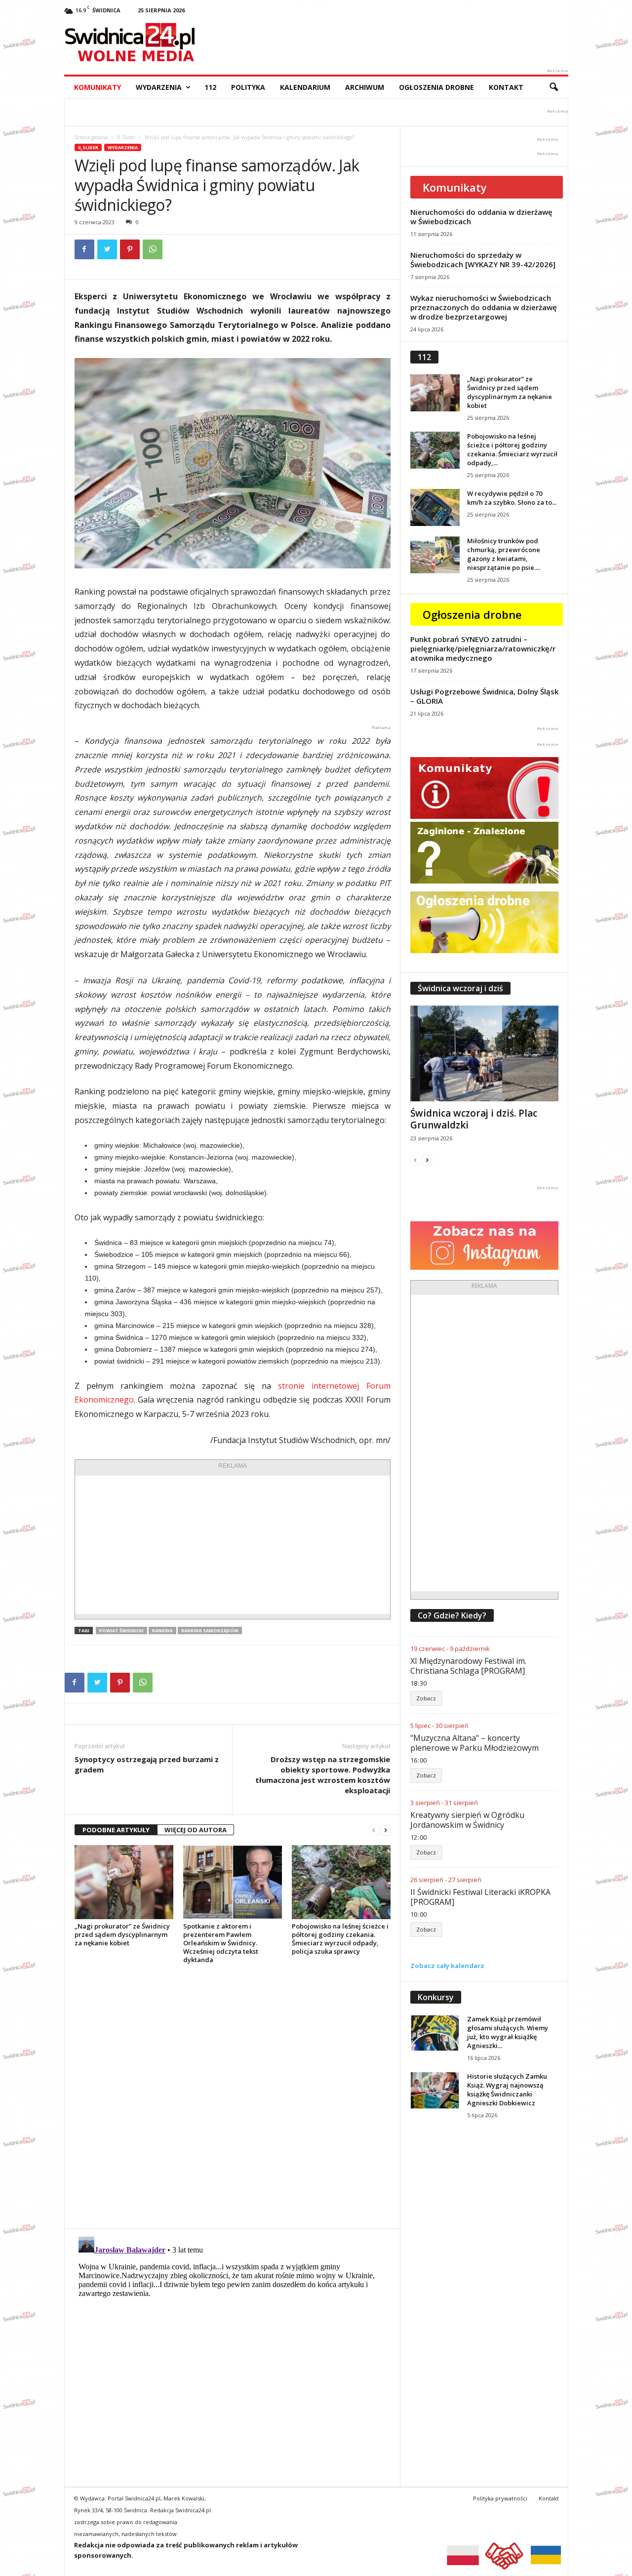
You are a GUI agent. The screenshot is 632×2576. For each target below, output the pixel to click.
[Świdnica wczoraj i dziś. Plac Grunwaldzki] (484, 1053)
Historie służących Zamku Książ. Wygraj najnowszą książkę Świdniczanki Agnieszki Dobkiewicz (507, 2090)
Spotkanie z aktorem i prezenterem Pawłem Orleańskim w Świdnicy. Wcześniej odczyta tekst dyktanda (221, 1943)
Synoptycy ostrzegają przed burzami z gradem (147, 1764)
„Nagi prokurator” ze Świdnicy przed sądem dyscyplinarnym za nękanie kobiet (122, 1934)
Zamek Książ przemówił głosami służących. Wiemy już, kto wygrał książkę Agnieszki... (508, 2032)
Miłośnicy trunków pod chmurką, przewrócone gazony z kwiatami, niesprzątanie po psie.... (504, 554)
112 (210, 87)
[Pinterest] (130, 249)
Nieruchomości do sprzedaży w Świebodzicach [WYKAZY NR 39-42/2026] (483, 260)
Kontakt (506, 87)
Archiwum (365, 87)
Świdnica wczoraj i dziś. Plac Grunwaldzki (474, 1119)
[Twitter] (107, 249)
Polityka (248, 87)
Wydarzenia (159, 87)
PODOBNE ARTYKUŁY (116, 1830)
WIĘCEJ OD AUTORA (196, 1830)
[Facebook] (84, 249)
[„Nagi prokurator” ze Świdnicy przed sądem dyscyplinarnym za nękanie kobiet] (124, 1882)
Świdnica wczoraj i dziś (460, 988)
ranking (162, 1630)
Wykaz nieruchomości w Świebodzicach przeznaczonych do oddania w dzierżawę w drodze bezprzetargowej (484, 307)
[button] (553, 87)
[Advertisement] (233, 1545)
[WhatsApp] (153, 249)
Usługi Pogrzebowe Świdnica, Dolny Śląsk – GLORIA (484, 696)
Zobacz (426, 1698)
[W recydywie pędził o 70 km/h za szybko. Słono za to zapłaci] (435, 507)
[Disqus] (232, 2096)
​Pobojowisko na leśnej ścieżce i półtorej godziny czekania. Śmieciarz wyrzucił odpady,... (512, 449)
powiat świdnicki (121, 1630)
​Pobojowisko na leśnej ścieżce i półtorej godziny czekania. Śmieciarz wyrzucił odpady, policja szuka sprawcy (340, 1939)
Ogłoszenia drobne (436, 87)
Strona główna (91, 137)
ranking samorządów (210, 1630)
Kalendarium (305, 87)
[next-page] (386, 1830)
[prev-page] (374, 1830)
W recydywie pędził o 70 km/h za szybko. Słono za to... (512, 498)
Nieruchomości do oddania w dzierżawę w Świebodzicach (481, 217)
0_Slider (126, 137)
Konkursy (436, 1997)
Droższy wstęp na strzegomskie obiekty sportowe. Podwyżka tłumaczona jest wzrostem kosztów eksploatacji (323, 1775)
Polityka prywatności (500, 2498)
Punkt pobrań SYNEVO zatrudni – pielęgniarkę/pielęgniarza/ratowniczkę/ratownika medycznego (483, 648)
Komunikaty (98, 87)
